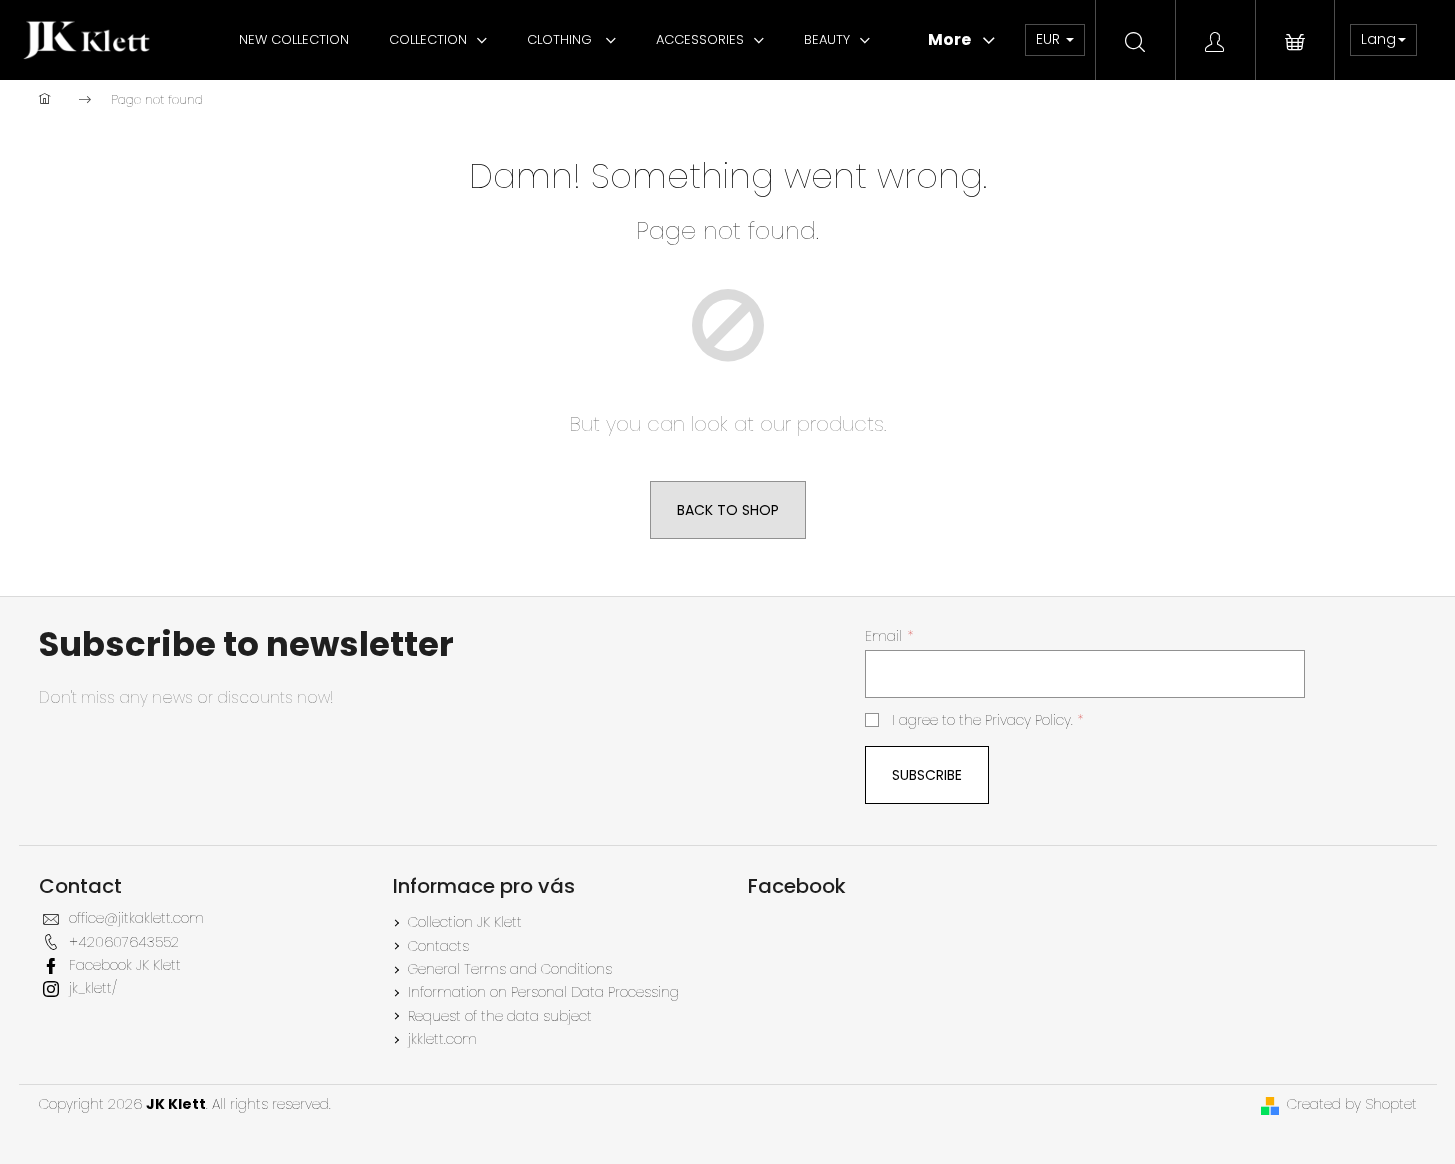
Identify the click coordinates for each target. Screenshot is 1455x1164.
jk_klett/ (93, 988)
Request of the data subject (500, 1016)
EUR (1050, 39)
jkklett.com (442, 1039)
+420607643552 (124, 942)
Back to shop (728, 510)
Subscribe (927, 775)
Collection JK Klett (465, 922)
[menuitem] (294, 40)
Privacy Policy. (1029, 720)
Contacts (438, 946)
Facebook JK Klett (125, 965)
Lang (1378, 39)
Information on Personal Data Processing (543, 992)
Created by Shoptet (1352, 1104)
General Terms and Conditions (510, 969)
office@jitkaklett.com (136, 918)
